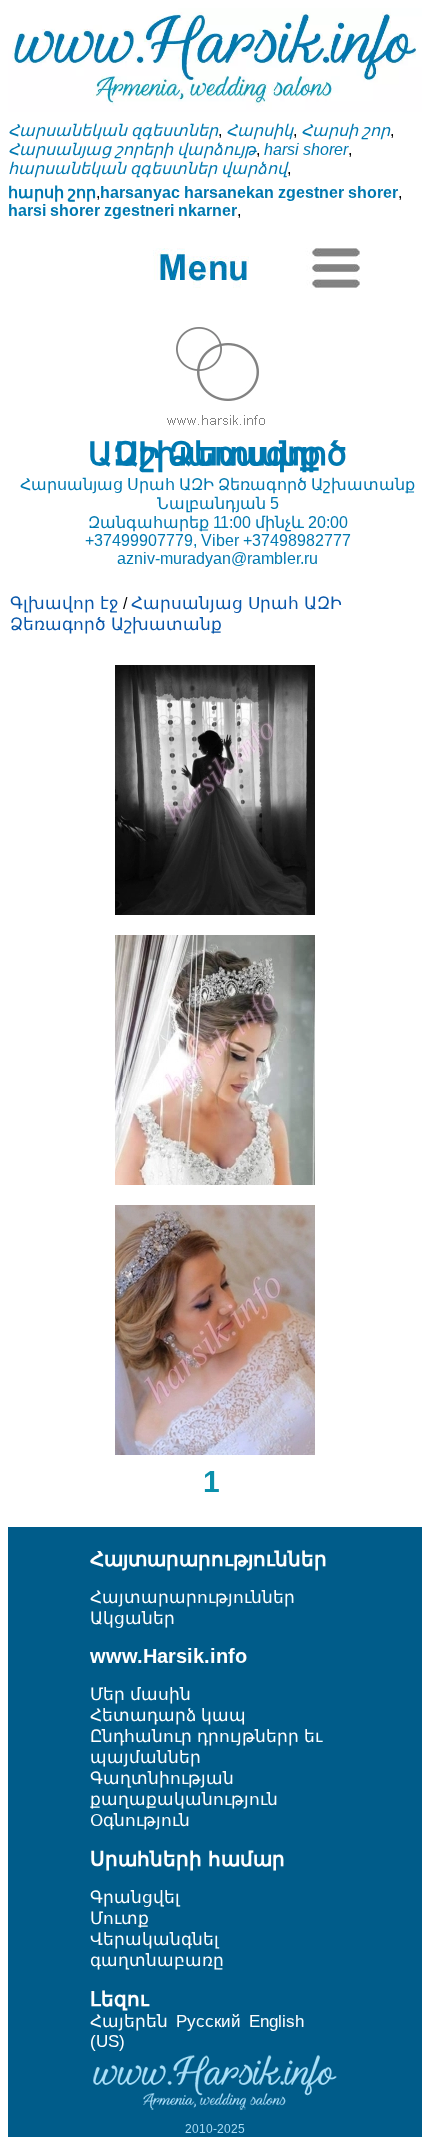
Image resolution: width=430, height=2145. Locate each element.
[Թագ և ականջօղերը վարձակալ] (215, 1179)
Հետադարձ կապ (168, 1715)
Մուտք (119, 1918)
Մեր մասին (140, 1694)
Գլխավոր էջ (64, 603)
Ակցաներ (132, 1618)
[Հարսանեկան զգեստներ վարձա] (215, 909)
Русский (208, 2021)
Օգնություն (140, 1820)
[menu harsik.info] (212, 268)
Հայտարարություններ (192, 1597)
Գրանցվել (135, 1897)
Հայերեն (129, 2021)
